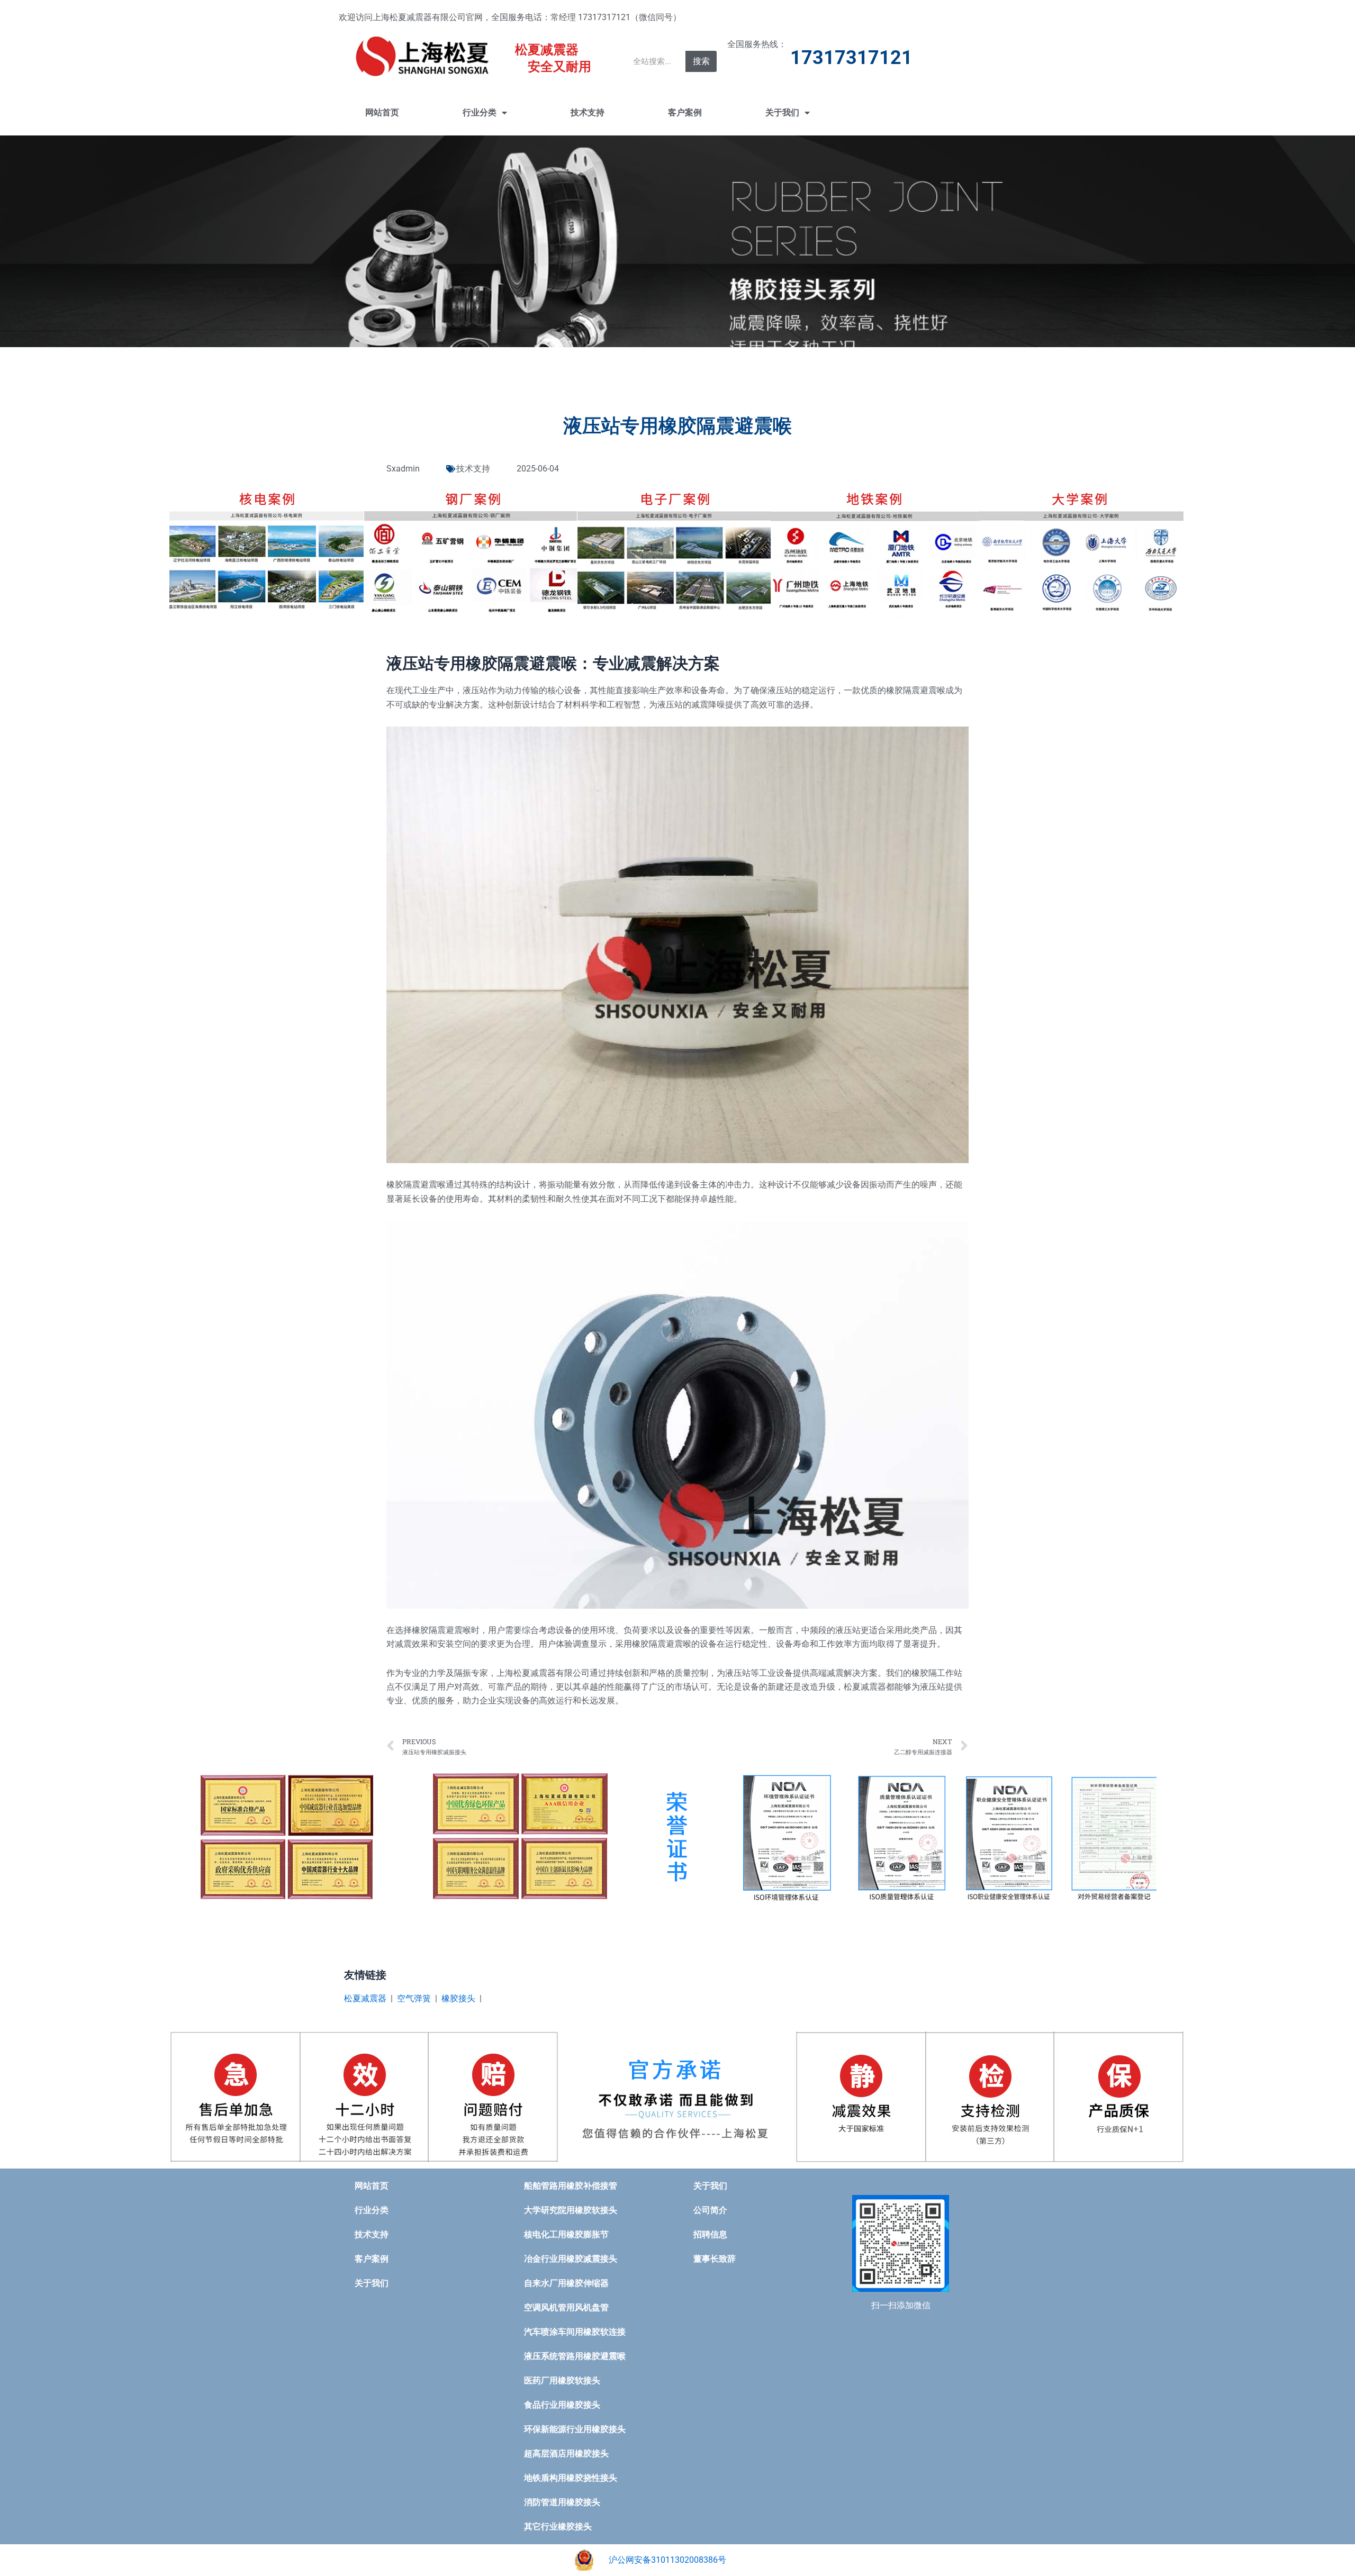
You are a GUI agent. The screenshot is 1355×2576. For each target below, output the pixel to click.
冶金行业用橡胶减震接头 (571, 2259)
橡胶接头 (458, 1998)
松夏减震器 (365, 1998)
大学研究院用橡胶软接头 (571, 2210)
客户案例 (685, 112)
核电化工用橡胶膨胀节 (566, 2234)
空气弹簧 (414, 1998)
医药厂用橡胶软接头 (562, 2380)
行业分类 (480, 112)
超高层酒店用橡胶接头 (566, 2453)
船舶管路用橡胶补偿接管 (571, 2186)
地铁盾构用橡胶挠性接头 (571, 2478)
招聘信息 (710, 2234)
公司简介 (710, 2210)
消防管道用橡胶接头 (562, 2502)
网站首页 (382, 112)
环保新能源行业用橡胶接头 (575, 2429)
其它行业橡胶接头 (558, 2527)
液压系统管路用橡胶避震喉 (575, 2356)
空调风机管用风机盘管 (566, 2307)
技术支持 (588, 112)
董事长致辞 (715, 2259)
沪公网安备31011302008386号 (667, 2560)
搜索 (701, 61)
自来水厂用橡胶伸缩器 (566, 2283)
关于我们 (782, 112)
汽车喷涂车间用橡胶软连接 (575, 2332)
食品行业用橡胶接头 (562, 2405)
